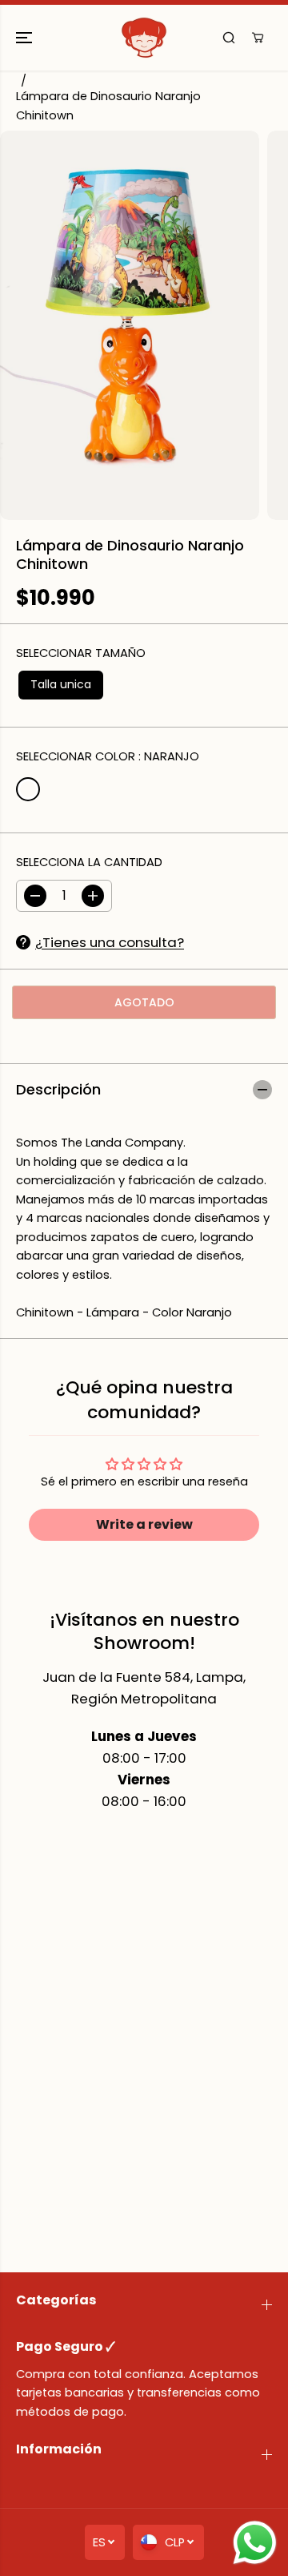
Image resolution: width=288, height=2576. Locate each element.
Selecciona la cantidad (89, 862)
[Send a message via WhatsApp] (255, 2543)
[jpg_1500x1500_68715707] (130, 325)
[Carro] (258, 38)
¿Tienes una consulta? (110, 942)
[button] (26, 38)
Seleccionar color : (108, 756)
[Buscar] (229, 38)
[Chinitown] (144, 38)
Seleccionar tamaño (81, 653)
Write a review (144, 1524)
